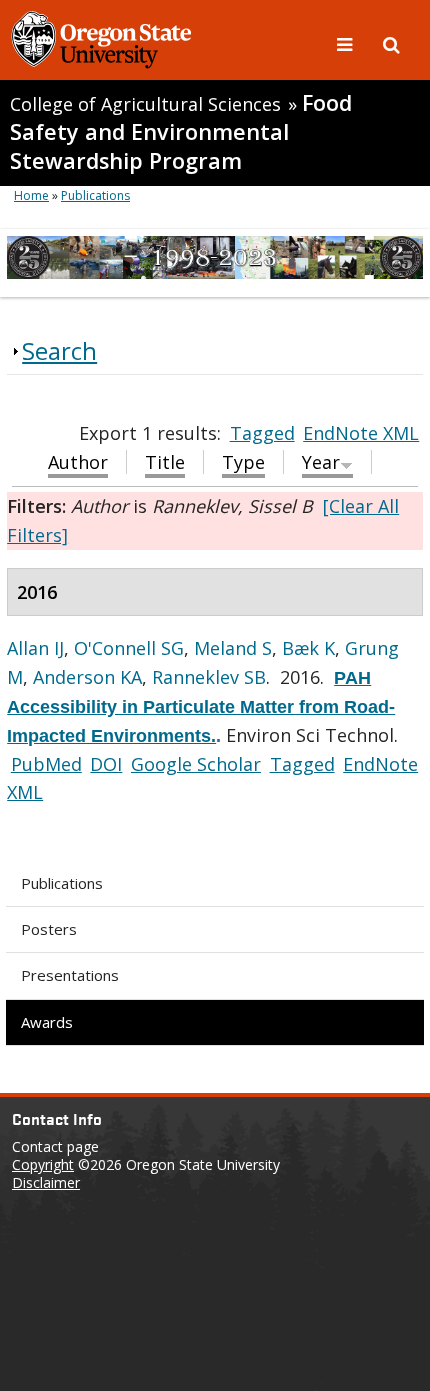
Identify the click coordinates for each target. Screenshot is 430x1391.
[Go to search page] (391, 43)
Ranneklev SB (209, 677)
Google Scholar (196, 764)
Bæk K (308, 648)
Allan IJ (35, 648)
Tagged (262, 433)
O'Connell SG (129, 648)
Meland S (233, 648)
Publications (62, 883)
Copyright (43, 1164)
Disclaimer (46, 1182)
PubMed (46, 764)
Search (59, 350)
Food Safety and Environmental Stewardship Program (181, 131)
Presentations (70, 975)
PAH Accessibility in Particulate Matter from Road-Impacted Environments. (201, 707)
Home (31, 195)
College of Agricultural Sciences (145, 104)
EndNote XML (361, 433)
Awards (47, 1022)
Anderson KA (87, 677)
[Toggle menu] (347, 43)
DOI (106, 764)
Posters (49, 929)
